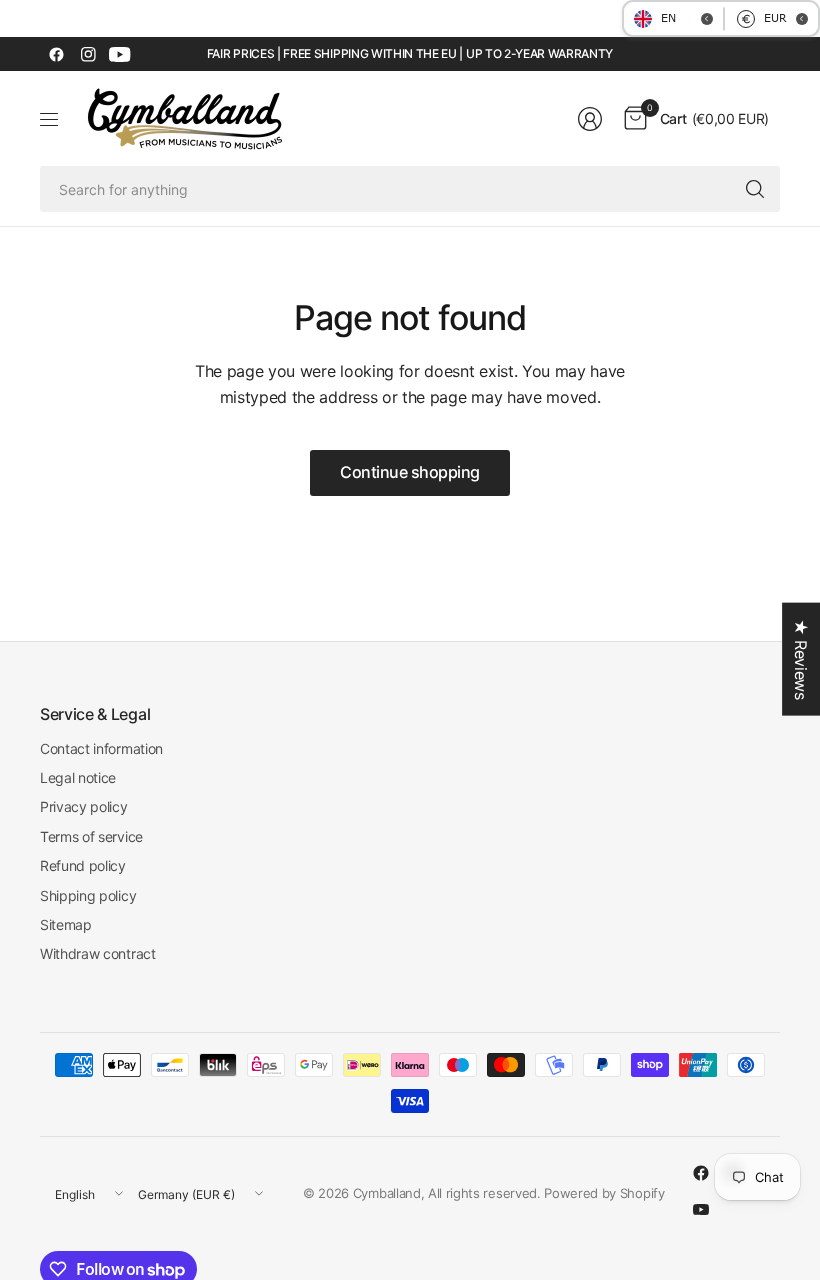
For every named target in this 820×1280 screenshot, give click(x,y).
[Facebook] (56, 54)
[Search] (755, 189)
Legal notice (78, 777)
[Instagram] (88, 54)
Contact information (101, 748)
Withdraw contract (98, 953)
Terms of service (91, 836)
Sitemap (66, 924)
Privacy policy (84, 806)
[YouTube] (120, 54)
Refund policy (83, 865)
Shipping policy (88, 895)
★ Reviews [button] (801, 659)
